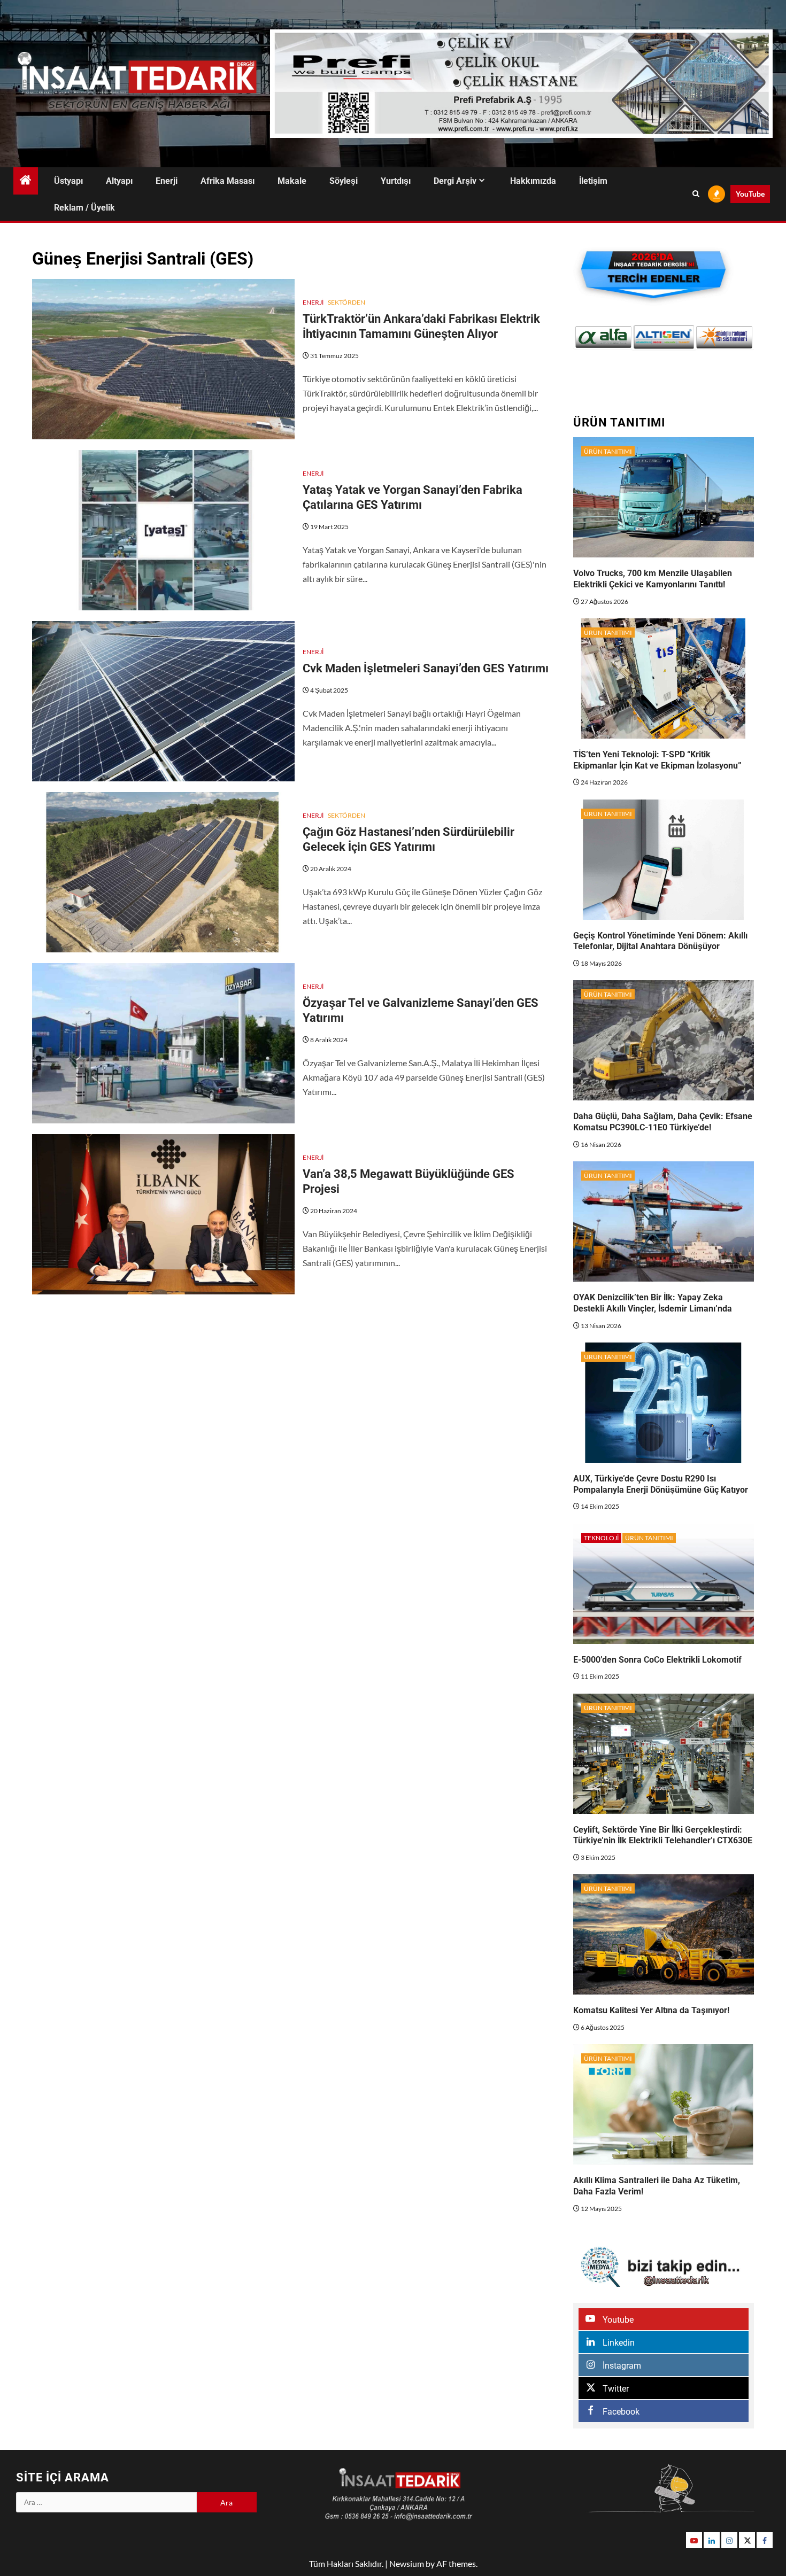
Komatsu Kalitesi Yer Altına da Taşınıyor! (651, 2010)
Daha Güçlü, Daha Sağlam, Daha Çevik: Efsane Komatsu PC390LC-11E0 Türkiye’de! (663, 1122)
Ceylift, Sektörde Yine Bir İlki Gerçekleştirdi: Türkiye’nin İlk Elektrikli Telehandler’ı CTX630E (663, 1835)
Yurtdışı (396, 181)
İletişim (593, 181)
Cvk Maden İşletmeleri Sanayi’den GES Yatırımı (426, 668)
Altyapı (119, 181)
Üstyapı (68, 181)
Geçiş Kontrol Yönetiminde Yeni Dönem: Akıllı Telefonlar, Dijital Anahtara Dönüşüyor (660, 941)
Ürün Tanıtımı (608, 451)
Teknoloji (601, 1538)
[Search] (696, 194)
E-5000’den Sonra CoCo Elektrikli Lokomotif (657, 1660)
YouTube (750, 194)
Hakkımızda (533, 181)
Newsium (407, 2563)
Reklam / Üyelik (84, 208)
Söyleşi (344, 181)
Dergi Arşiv (455, 181)
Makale (292, 181)
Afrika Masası (228, 181)
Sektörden (346, 302)
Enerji (167, 181)
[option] (603, 337)
